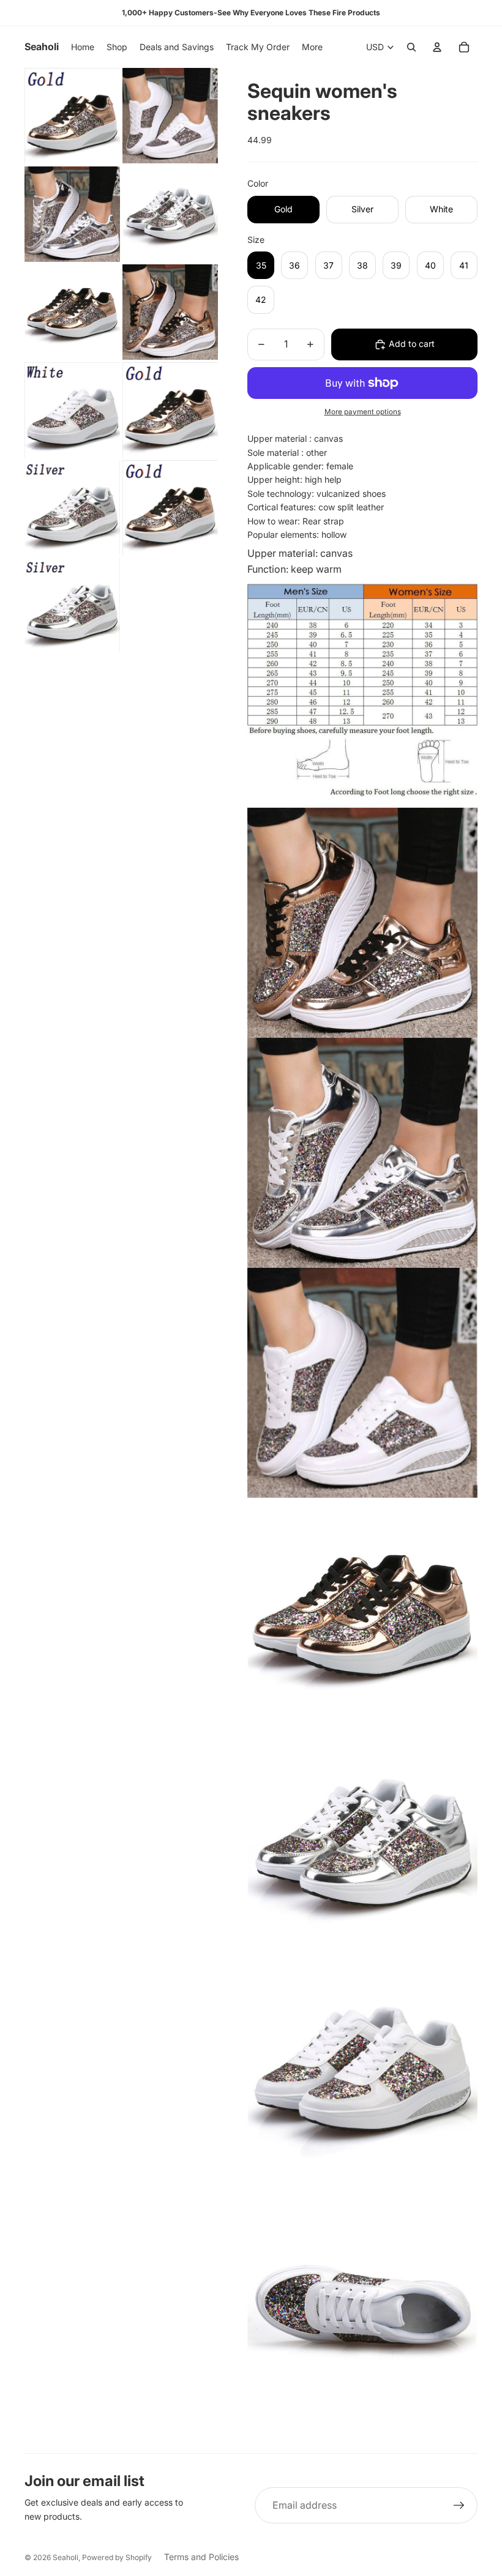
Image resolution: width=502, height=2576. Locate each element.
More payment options (363, 412)
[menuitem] (312, 47)
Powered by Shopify (117, 2557)
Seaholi (66, 2557)
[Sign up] (459, 2506)
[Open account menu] (437, 47)
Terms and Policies (201, 2557)
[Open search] (411, 47)
